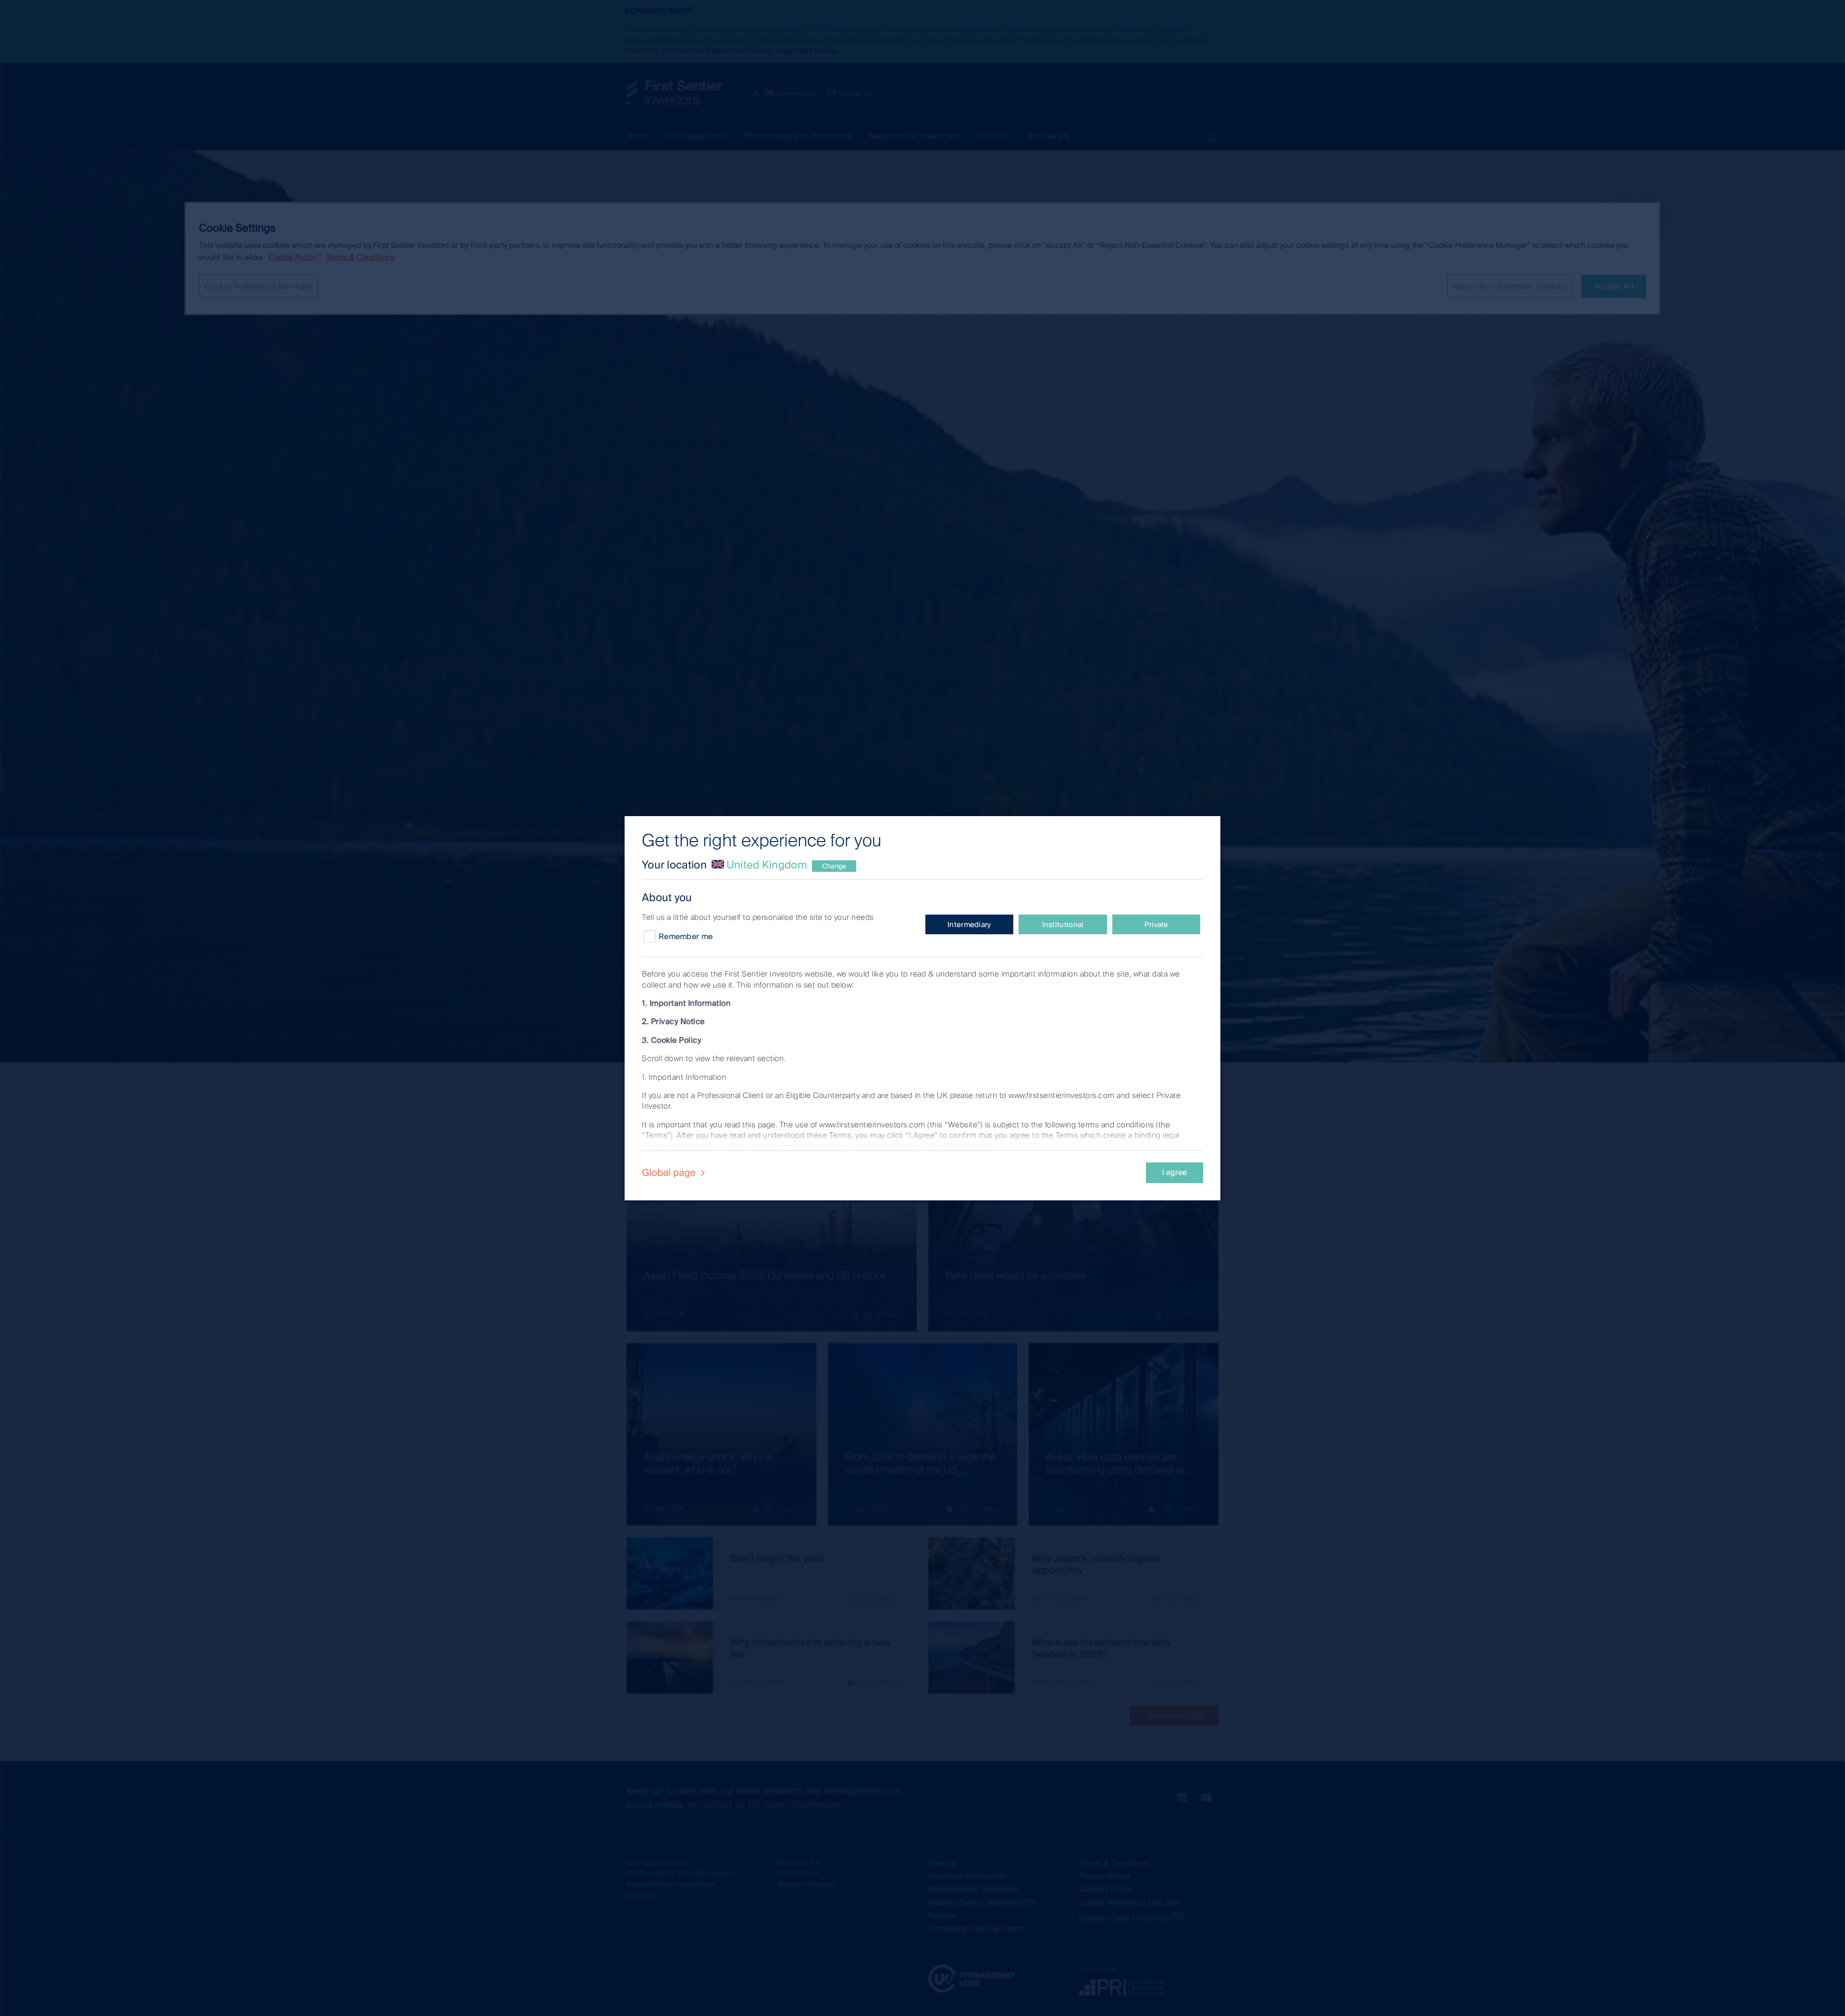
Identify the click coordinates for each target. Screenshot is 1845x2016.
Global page (670, 1173)
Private (1156, 925)
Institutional (1063, 925)
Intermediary (969, 925)
